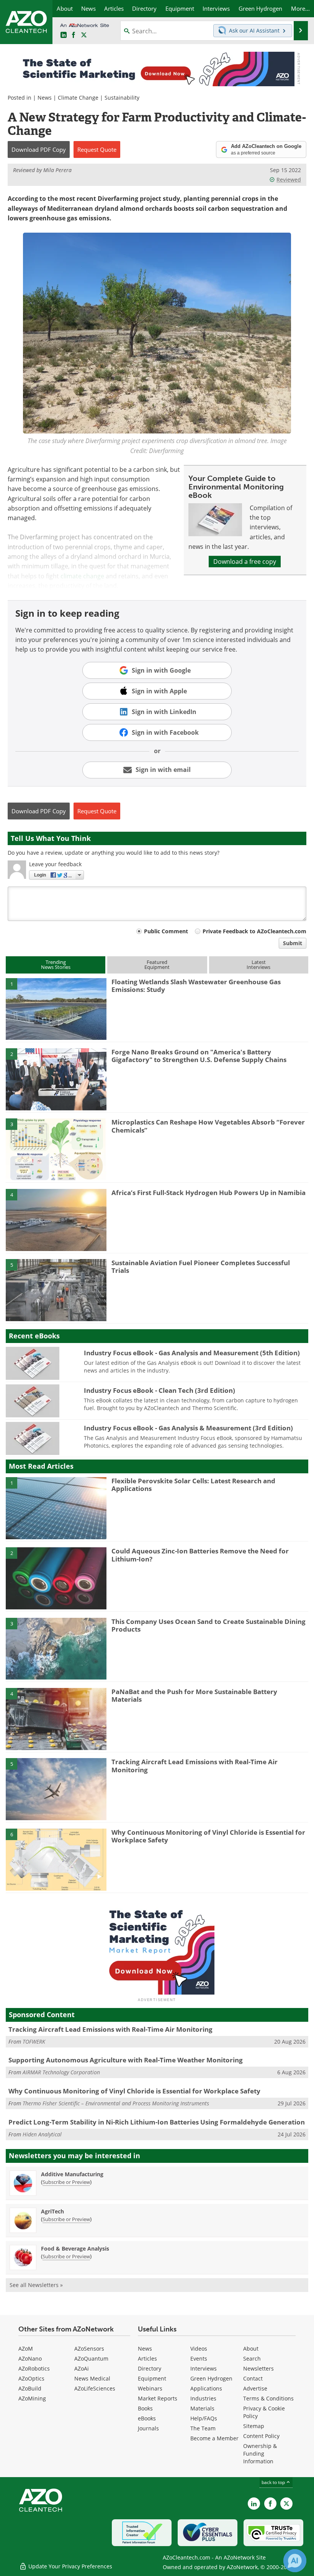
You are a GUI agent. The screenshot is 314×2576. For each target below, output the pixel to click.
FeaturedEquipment (157, 965)
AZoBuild (30, 2388)
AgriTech (52, 2211)
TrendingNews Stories (56, 965)
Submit (293, 943)
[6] (56, 1859)
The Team (203, 2428)
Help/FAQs (204, 2418)
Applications (206, 2388)
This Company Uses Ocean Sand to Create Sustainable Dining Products (209, 1625)
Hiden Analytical (42, 2134)
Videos (199, 2349)
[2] (56, 1079)
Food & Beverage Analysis (75, 2248)
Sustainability (122, 98)
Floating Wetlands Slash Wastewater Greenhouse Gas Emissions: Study (196, 986)
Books (145, 2408)
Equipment (152, 2378)
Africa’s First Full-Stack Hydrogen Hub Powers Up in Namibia (209, 1193)
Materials (202, 2408)
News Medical (92, 2378)
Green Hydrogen (211, 2378)
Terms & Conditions (268, 2398)
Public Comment (166, 931)
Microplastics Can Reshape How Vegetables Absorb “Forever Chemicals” (208, 1126)
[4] (56, 1219)
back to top (274, 2482)
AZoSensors (89, 2349)
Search (252, 2358)
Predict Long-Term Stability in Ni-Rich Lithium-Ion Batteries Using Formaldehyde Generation (157, 2122)
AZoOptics (31, 2378)
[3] (56, 1149)
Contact (253, 2378)
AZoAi (82, 2368)
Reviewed (289, 180)
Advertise (255, 2388)
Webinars (150, 2388)
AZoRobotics (34, 2368)
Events (199, 2358)
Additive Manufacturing (72, 2174)
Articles (147, 2358)
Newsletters (258, 2368)
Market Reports (158, 2398)
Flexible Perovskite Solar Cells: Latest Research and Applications (193, 1485)
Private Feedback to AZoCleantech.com (254, 931)
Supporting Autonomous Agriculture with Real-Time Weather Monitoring (126, 2060)
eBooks (147, 2418)
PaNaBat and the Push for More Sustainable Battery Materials (194, 1695)
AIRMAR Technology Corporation (61, 2072)
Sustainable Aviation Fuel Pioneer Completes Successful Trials (201, 1267)
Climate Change (78, 98)
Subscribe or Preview (66, 2182)
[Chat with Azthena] (295, 2561)
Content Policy (261, 2436)
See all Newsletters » (36, 2285)
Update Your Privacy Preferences (70, 2566)
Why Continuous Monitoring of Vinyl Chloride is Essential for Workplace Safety (208, 1836)
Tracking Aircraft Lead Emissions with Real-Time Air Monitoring (195, 1766)
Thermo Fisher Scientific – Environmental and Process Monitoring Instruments (116, 2103)
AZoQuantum (91, 2358)
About (251, 2349)
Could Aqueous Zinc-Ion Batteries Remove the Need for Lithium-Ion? (200, 1555)
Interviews (204, 2368)
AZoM (26, 2349)
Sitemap (254, 2426)
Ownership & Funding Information (260, 2454)
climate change (82, 576)
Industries (203, 2398)
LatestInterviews (258, 965)
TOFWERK (34, 2042)
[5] (56, 1289)
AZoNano (30, 2358)
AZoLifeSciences (95, 2388)
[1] (56, 1008)
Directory (150, 2368)
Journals (148, 2428)
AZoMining (32, 2398)
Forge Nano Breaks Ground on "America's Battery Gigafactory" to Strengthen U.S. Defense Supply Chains (199, 1056)
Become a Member (214, 2438)
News (45, 98)
